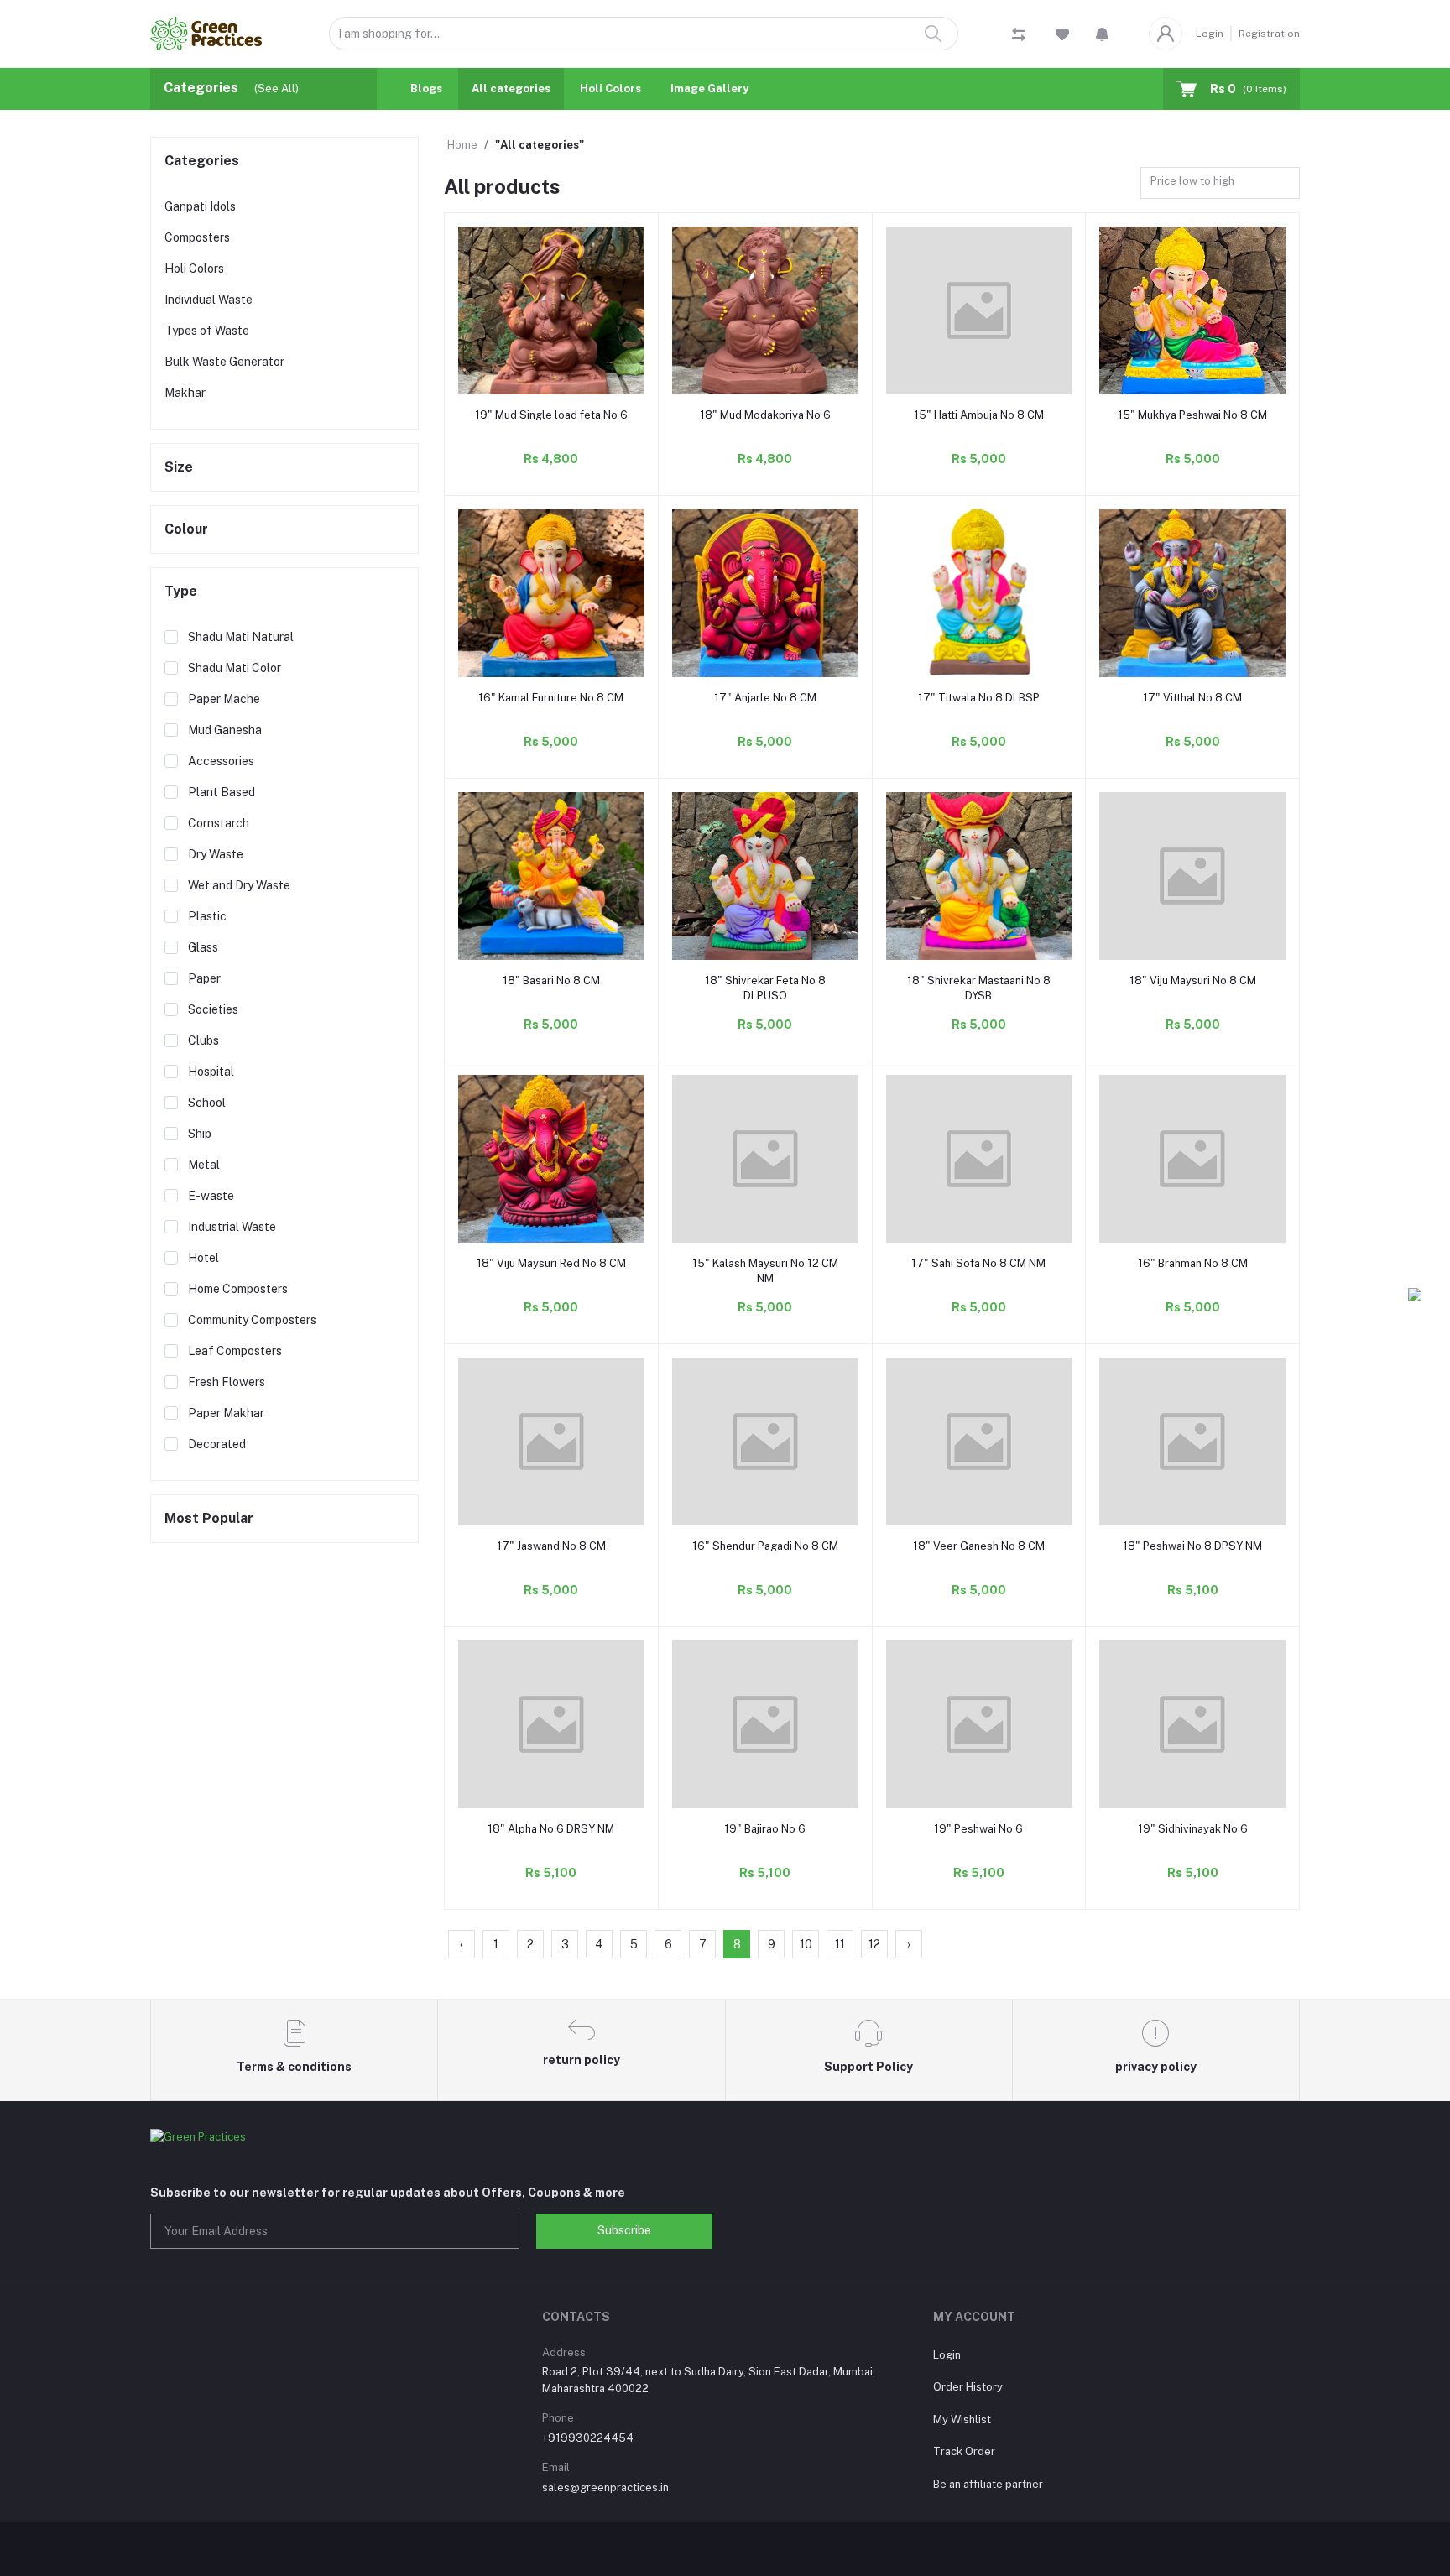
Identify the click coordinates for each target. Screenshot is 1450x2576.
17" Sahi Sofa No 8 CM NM (978, 1263)
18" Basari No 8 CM (551, 980)
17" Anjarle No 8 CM (765, 698)
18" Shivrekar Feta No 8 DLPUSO (765, 988)
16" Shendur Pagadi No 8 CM (765, 1546)
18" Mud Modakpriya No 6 (765, 415)
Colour (186, 529)
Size (179, 467)
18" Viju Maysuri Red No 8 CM (551, 1263)
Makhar (185, 393)
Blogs (426, 89)
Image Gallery (709, 89)
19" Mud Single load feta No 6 (551, 415)
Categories (202, 161)
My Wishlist (962, 2420)
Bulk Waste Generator (224, 362)
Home (462, 145)
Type (181, 591)
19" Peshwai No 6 (978, 1829)
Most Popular (209, 1518)
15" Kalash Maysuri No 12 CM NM (765, 1271)
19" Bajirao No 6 (765, 1829)
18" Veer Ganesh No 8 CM (979, 1546)
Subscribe (624, 2230)
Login (1210, 34)
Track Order (964, 2451)
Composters (197, 237)
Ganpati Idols (200, 206)
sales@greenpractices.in (605, 2487)
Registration (1269, 34)
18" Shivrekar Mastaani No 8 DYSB (979, 988)
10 (806, 1944)
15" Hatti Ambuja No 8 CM (979, 415)
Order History (968, 2387)
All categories (511, 89)
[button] (1102, 34)
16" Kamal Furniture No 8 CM (551, 698)
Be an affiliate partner (988, 2484)
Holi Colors (610, 89)
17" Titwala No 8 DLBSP (979, 698)
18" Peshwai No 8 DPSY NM (1192, 1546)
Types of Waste (207, 331)
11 (840, 1944)
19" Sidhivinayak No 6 (1193, 1829)
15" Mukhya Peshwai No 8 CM (1192, 415)
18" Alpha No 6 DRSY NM (551, 1829)
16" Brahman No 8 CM (1193, 1263)
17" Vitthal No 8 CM (1192, 698)
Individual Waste (209, 300)
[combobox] (1220, 183)
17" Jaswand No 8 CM (551, 1546)
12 (874, 1944)
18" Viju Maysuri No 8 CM (1193, 980)
